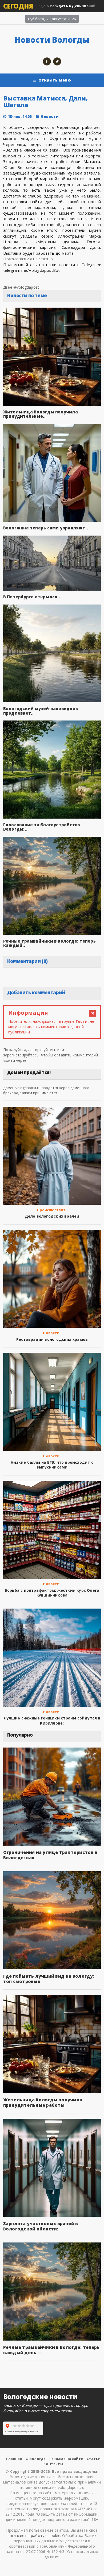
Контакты (53, 2464)
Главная (14, 2459)
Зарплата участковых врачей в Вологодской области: (41, 2226)
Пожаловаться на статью (28, 259)
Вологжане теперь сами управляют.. (46, 528)
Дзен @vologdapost (21, 287)
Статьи (94, 2459)
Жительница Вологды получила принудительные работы (43, 2102)
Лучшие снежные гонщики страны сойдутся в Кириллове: (52, 1720)
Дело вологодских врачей (52, 1216)
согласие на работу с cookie (34, 2536)
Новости (49, 116)
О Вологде (36, 2459)
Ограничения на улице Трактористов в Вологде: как (50, 1855)
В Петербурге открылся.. (32, 597)
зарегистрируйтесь (21, 1055)
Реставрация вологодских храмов (52, 1339)
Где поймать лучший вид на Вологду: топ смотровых (49, 1979)
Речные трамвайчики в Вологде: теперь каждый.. (49, 943)
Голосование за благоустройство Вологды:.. (42, 827)
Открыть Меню (55, 80)
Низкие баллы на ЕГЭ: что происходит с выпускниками (52, 1465)
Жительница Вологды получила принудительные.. (41, 414)
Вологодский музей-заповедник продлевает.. (41, 711)
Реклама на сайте (66, 2459)
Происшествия (51, 1210)
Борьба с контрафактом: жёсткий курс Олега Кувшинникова (52, 1593)
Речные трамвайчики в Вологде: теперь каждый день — (51, 2350)
